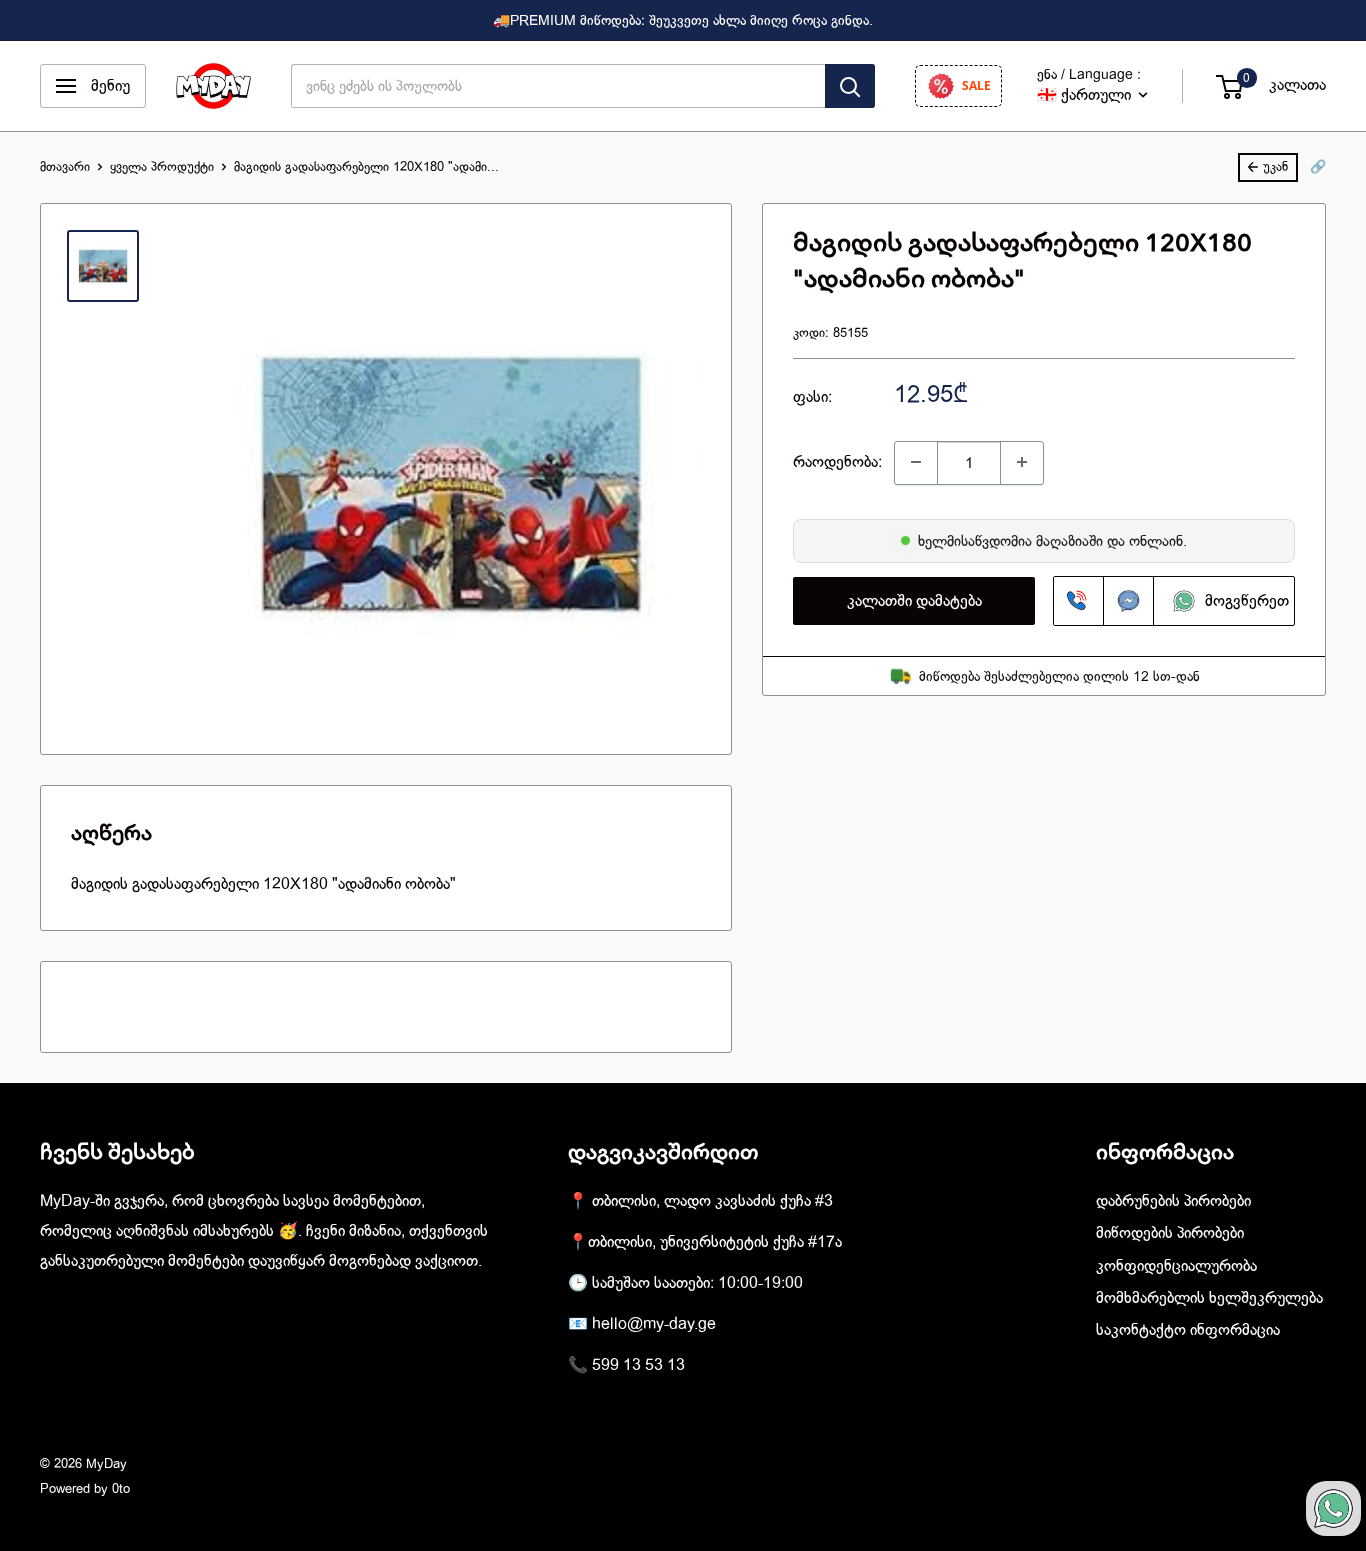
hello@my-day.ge (654, 1324)
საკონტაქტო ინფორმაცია (1188, 1330)
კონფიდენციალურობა (1176, 1266)
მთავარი (65, 166)
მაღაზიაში (1071, 540)
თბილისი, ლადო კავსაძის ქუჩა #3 (712, 1201)
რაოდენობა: (837, 461)
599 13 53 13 (638, 1365)
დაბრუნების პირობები (1173, 1201)
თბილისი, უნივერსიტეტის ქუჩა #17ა (715, 1242)
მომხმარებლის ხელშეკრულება (1209, 1298)
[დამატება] (1022, 462)
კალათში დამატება (914, 601)
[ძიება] (850, 86)
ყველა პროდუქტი (162, 166)
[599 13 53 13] (1079, 601)
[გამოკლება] (916, 462)
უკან (1275, 166)
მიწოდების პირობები (1170, 1233)
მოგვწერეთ (1239, 601)
